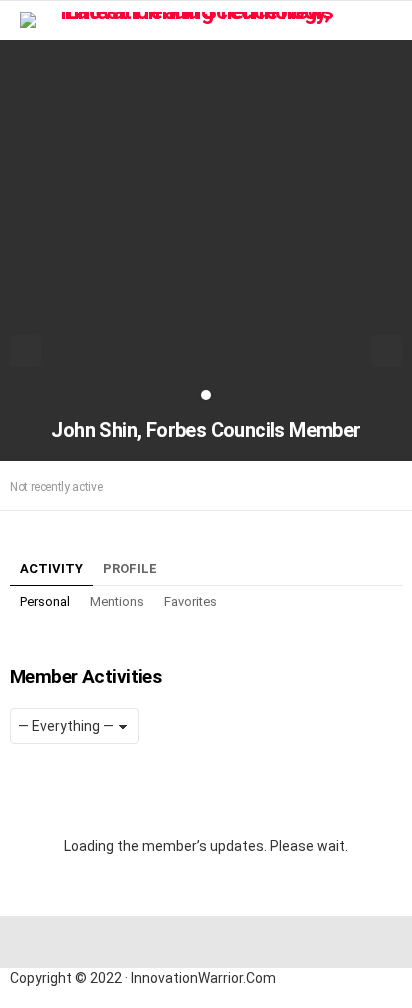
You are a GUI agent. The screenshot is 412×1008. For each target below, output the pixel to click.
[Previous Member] (25, 351)
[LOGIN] (390, 20)
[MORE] (390, 486)
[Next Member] (386, 351)
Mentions (117, 601)
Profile (130, 568)
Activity (51, 568)
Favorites (190, 601)
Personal (45, 601)
